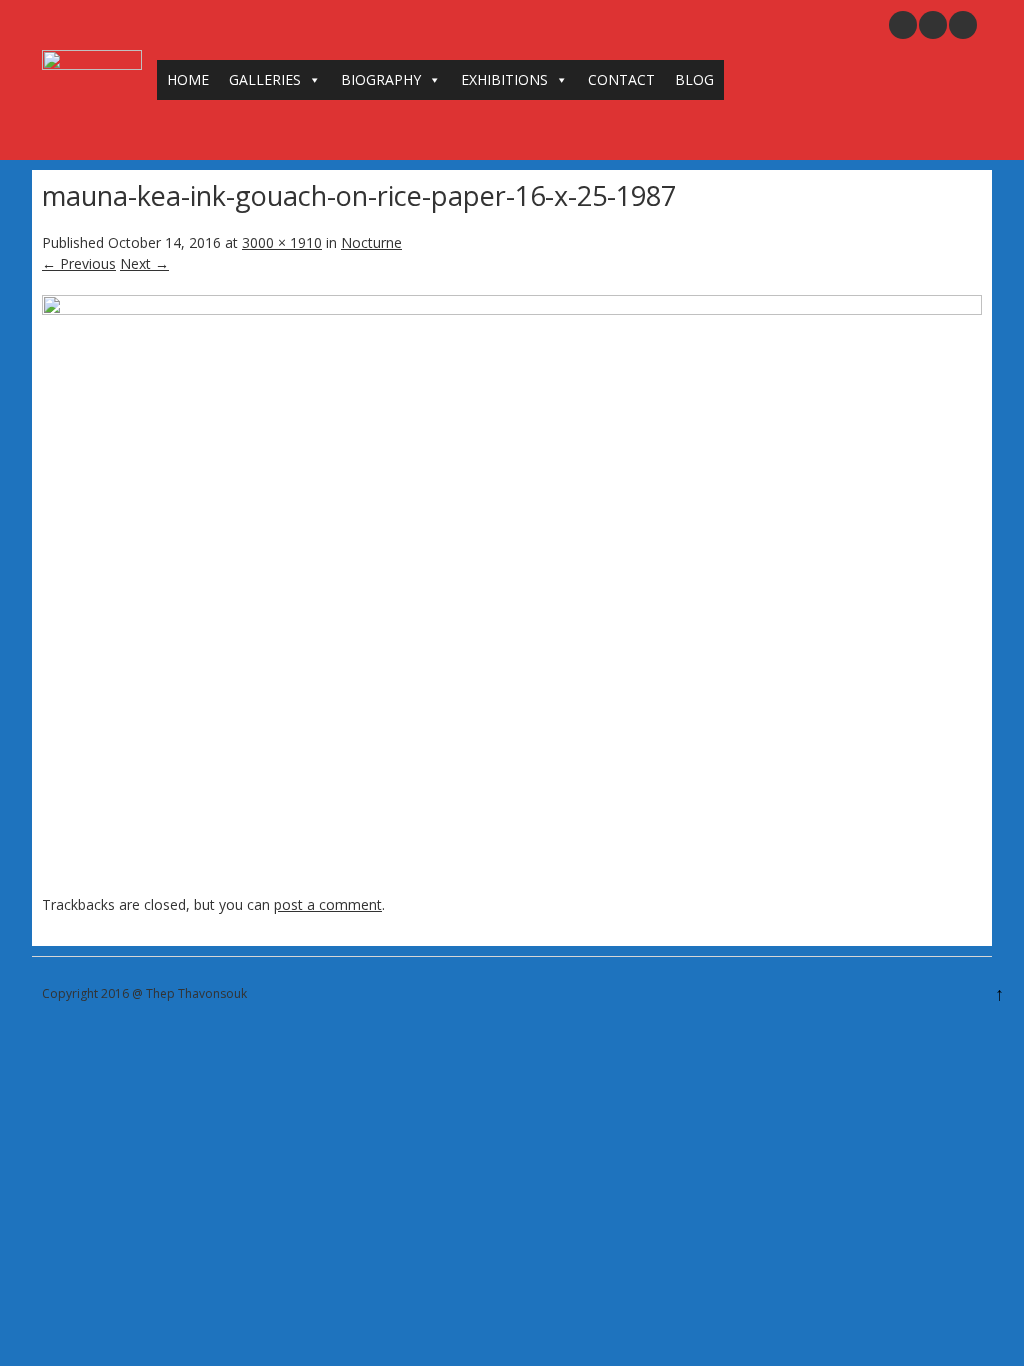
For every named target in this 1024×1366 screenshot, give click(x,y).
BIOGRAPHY (381, 79)
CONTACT (621, 79)
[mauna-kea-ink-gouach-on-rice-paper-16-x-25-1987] (512, 309)
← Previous (79, 263)
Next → (144, 263)
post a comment (328, 904)
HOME (188, 79)
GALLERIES (265, 79)
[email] (903, 25)
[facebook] (963, 25)
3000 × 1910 (282, 242)
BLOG (694, 79)
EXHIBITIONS (504, 79)
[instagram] (933, 25)
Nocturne (371, 242)
